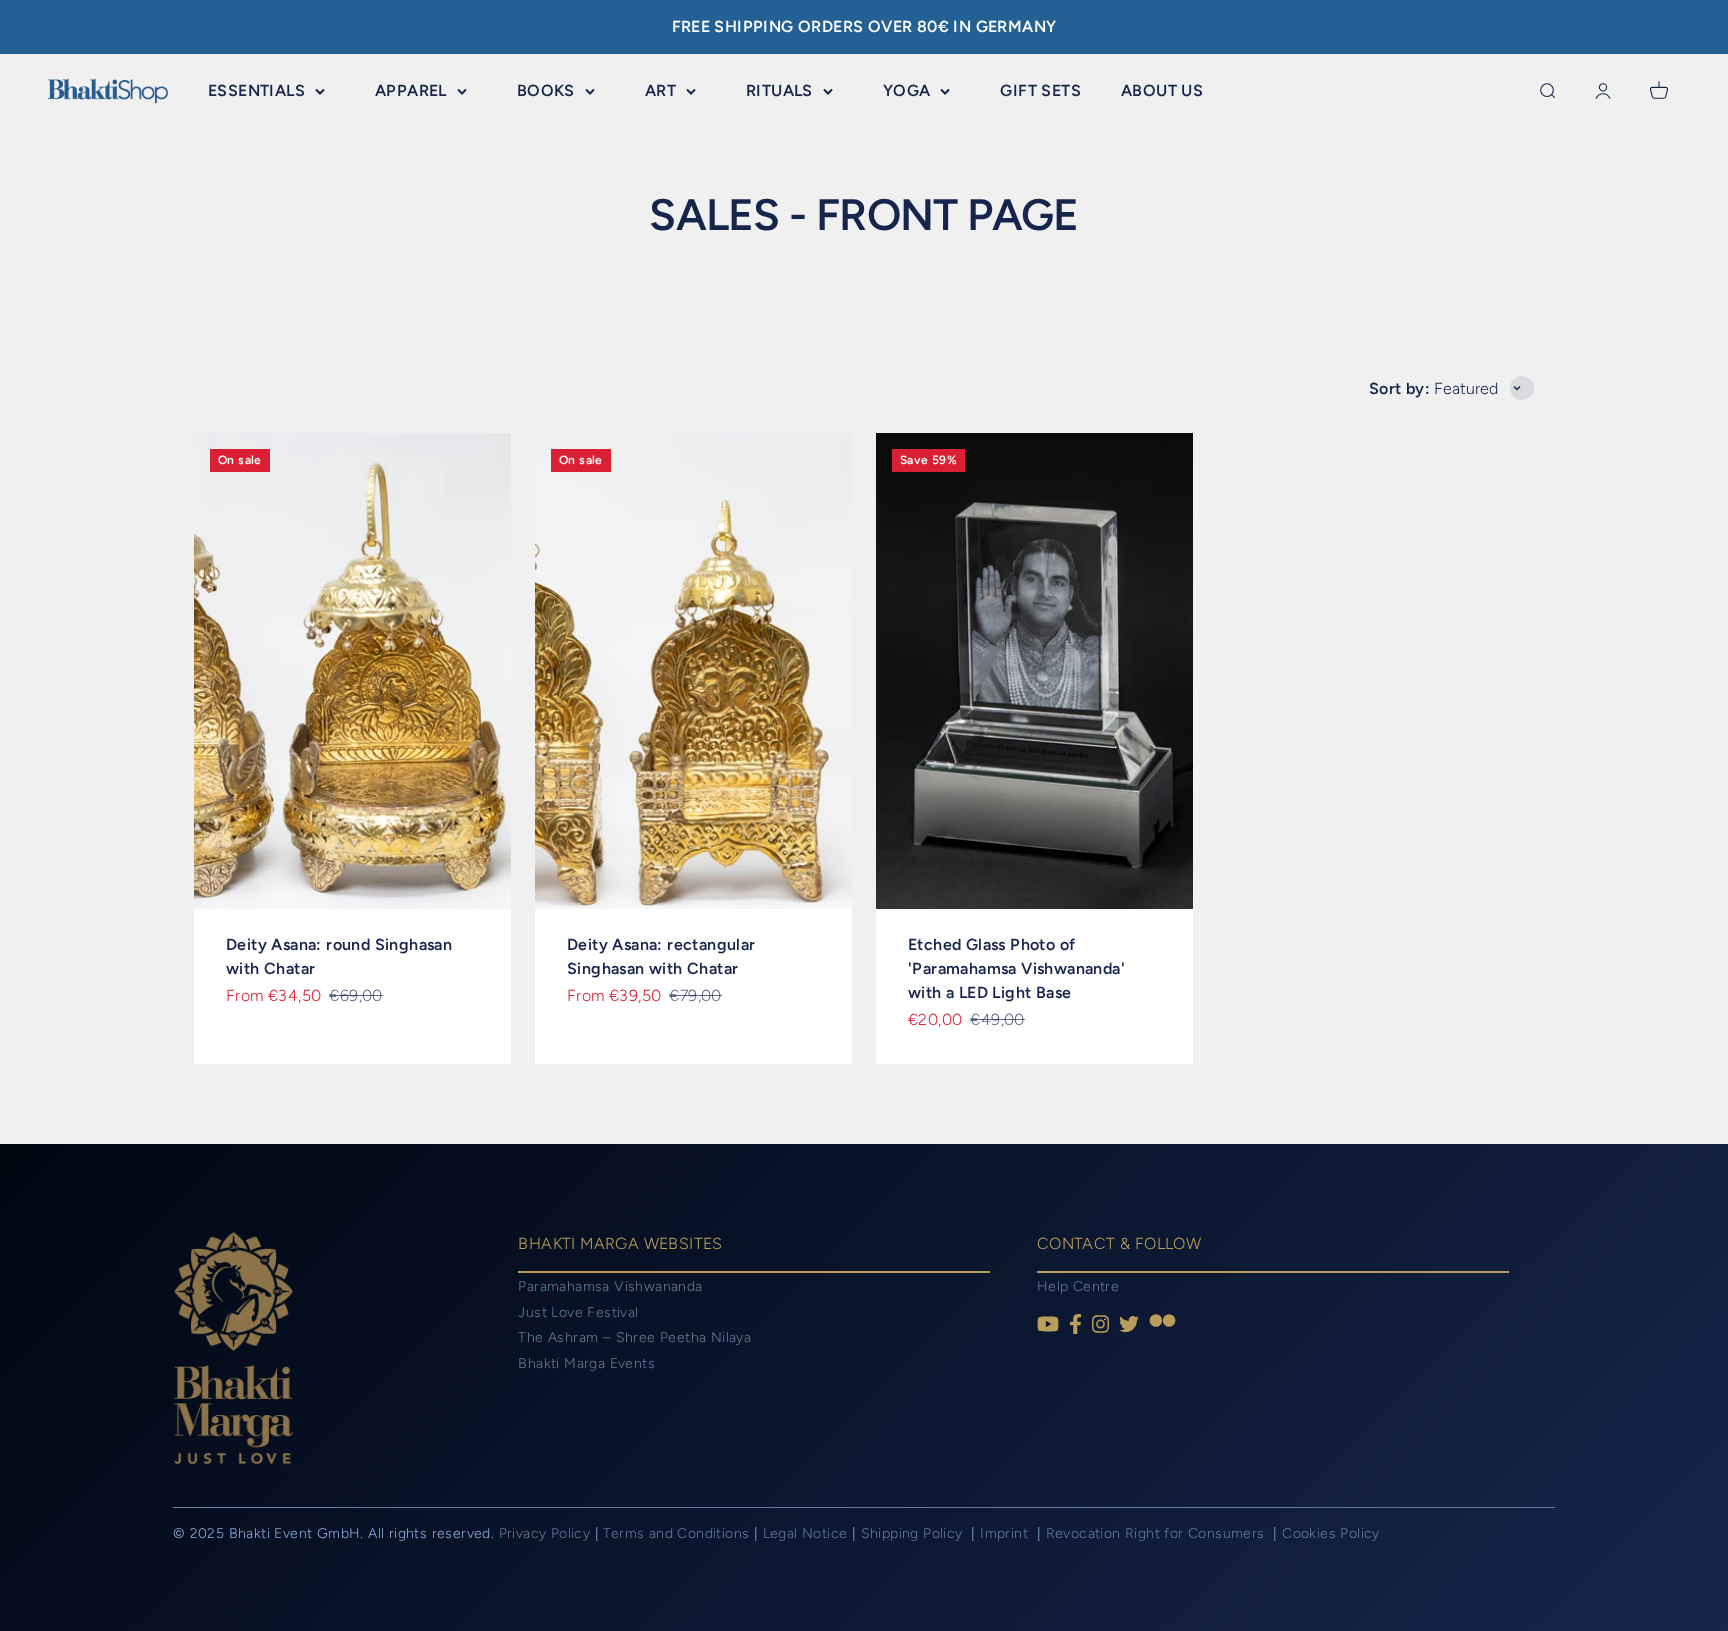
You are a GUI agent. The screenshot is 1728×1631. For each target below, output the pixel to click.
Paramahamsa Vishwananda (610, 1286)
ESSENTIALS (256, 90)
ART (660, 90)
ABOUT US (1162, 90)
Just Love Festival (578, 1312)
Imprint (1006, 1533)
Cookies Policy (1331, 1533)
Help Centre (1078, 1286)
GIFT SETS (1040, 90)
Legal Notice (807, 1533)
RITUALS (779, 90)
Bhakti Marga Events (586, 1363)
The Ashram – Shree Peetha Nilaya (634, 1337)
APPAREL (411, 90)
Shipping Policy (914, 1533)
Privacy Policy (545, 1533)
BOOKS (546, 90)
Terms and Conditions (676, 1533)
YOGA (907, 90)
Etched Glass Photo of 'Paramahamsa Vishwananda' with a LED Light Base (1016, 968)
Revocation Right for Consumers (1157, 1533)
